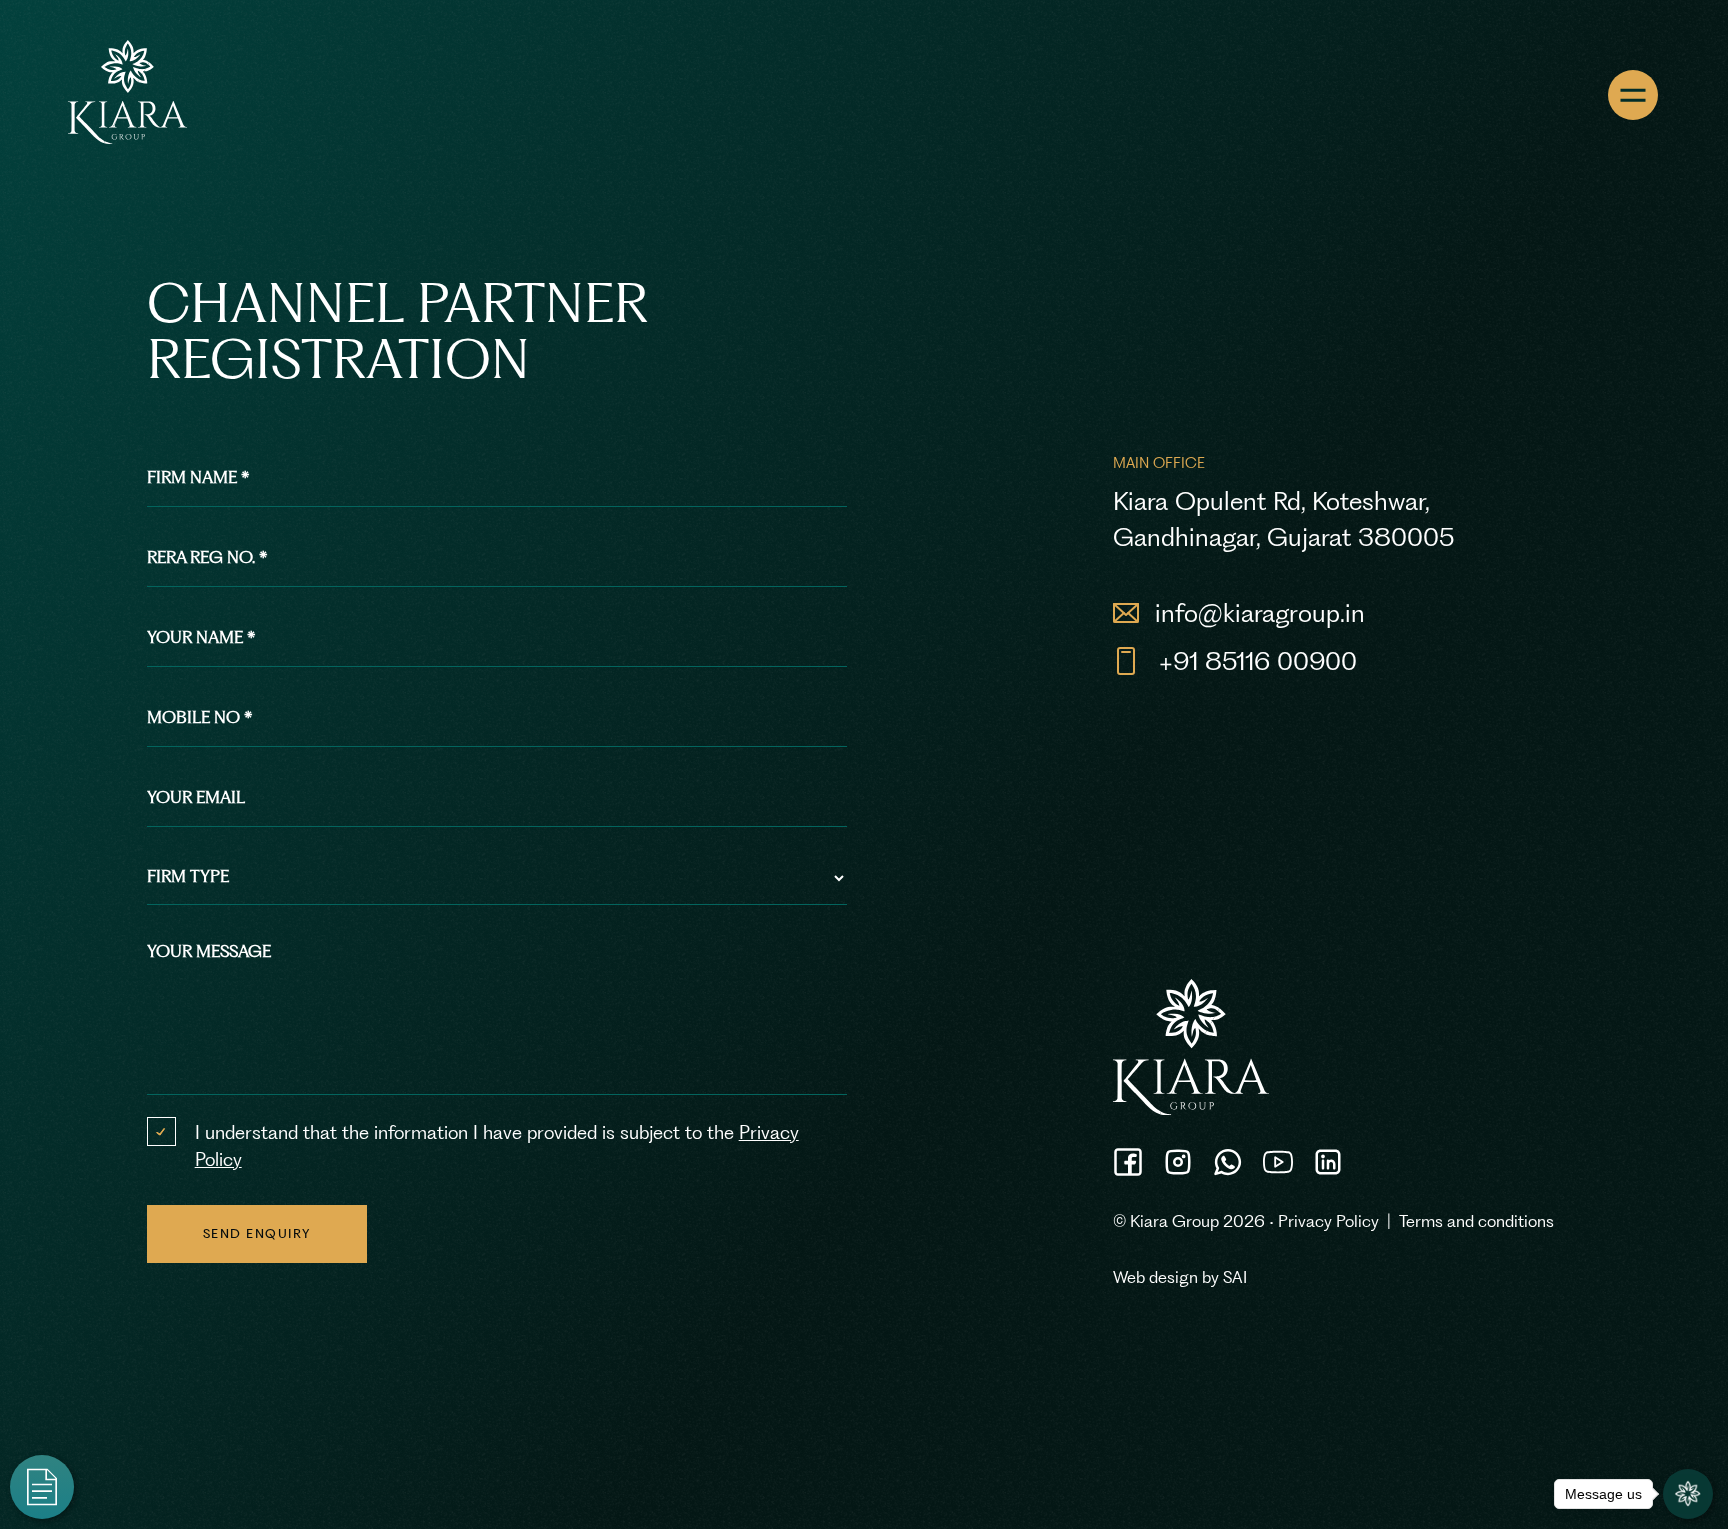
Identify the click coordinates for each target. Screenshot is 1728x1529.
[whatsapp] (1228, 1162)
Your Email (196, 797)
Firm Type (188, 876)
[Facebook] (1128, 1162)
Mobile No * (200, 717)
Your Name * (201, 637)
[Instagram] (1178, 1162)
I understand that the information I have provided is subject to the (497, 1146)
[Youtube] (1278, 1162)
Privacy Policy (1328, 1221)
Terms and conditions (1476, 1221)
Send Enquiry (257, 1233)
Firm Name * (198, 477)
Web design (1155, 1277)
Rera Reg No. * (207, 557)
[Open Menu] (1633, 95)
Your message (209, 951)
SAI (1235, 1277)
